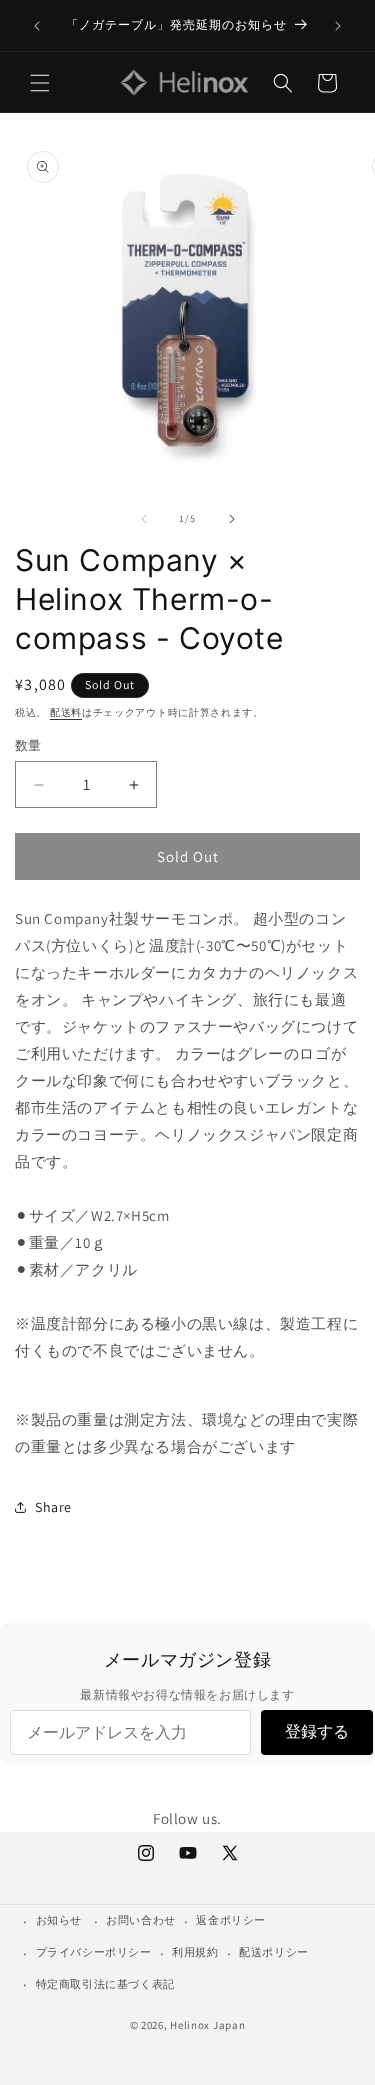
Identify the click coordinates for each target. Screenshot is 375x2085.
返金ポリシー (231, 1920)
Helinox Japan (207, 2025)
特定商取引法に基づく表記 (105, 1984)
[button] (40, 83)
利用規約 (195, 1952)
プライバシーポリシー (94, 1952)
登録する (317, 1731)
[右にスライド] (232, 519)
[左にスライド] (144, 519)
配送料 (66, 712)
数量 (28, 745)
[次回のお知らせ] (338, 26)
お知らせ (59, 1920)
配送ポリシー (274, 1952)
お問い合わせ (141, 1920)
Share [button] (53, 1507)
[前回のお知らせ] (37, 26)
